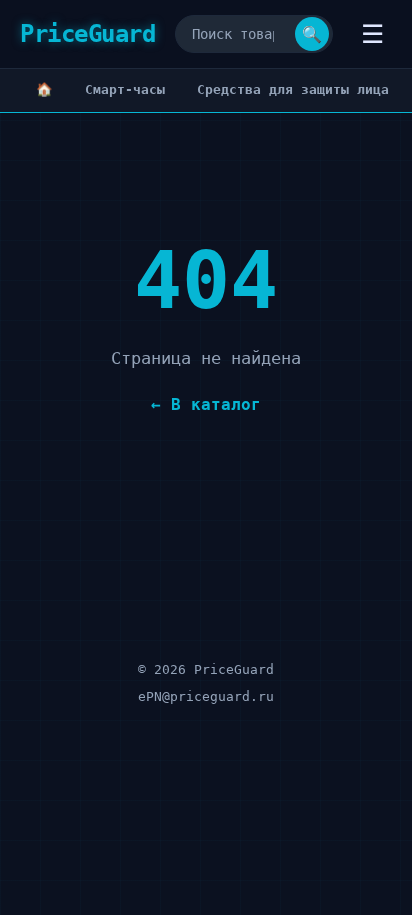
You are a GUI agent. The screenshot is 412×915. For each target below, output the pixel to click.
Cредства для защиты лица (293, 89)
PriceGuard (87, 34)
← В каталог (206, 404)
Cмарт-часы (125, 89)
